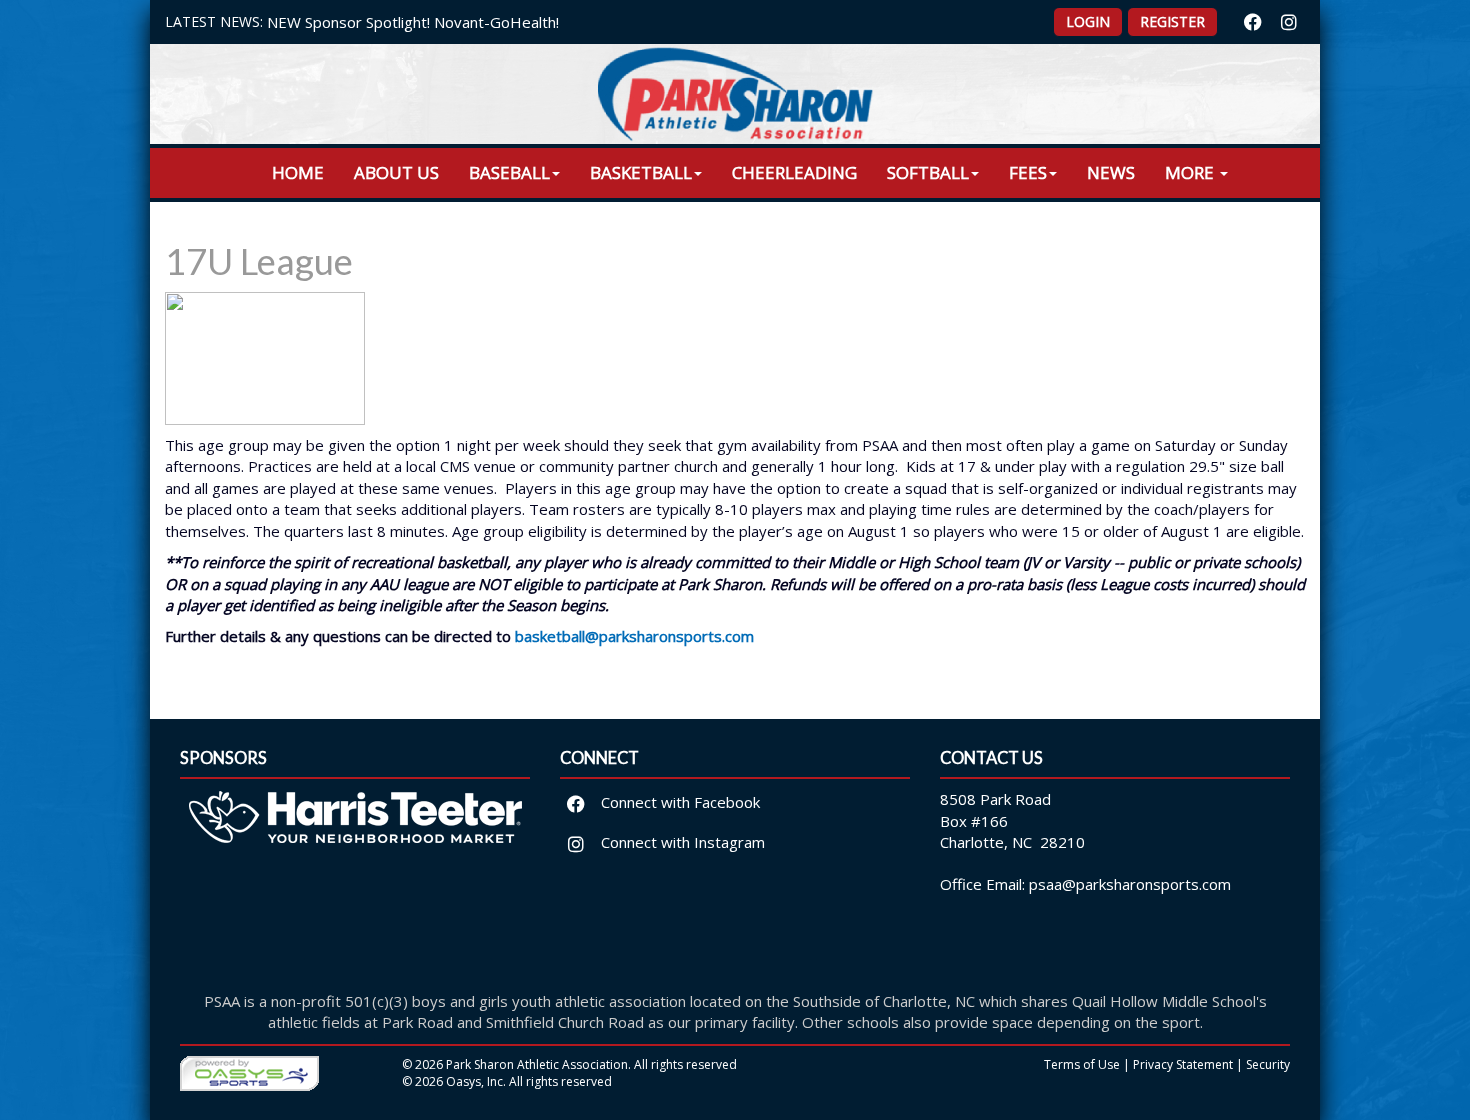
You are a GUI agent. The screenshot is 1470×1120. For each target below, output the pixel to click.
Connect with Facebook (678, 802)
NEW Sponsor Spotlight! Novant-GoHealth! (413, 22)
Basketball (641, 172)
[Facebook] (1253, 22)
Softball (928, 172)
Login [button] (1088, 21)
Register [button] (1172, 21)
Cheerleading (794, 172)
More (1191, 172)
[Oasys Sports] (249, 1071)
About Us (396, 172)
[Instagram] (1289, 22)
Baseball (509, 172)
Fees (1028, 172)
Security (1268, 1064)
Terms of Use (1082, 1064)
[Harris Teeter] (355, 879)
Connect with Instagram (681, 842)
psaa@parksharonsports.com (1130, 884)
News (1111, 172)
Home (298, 172)
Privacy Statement (1183, 1064)
